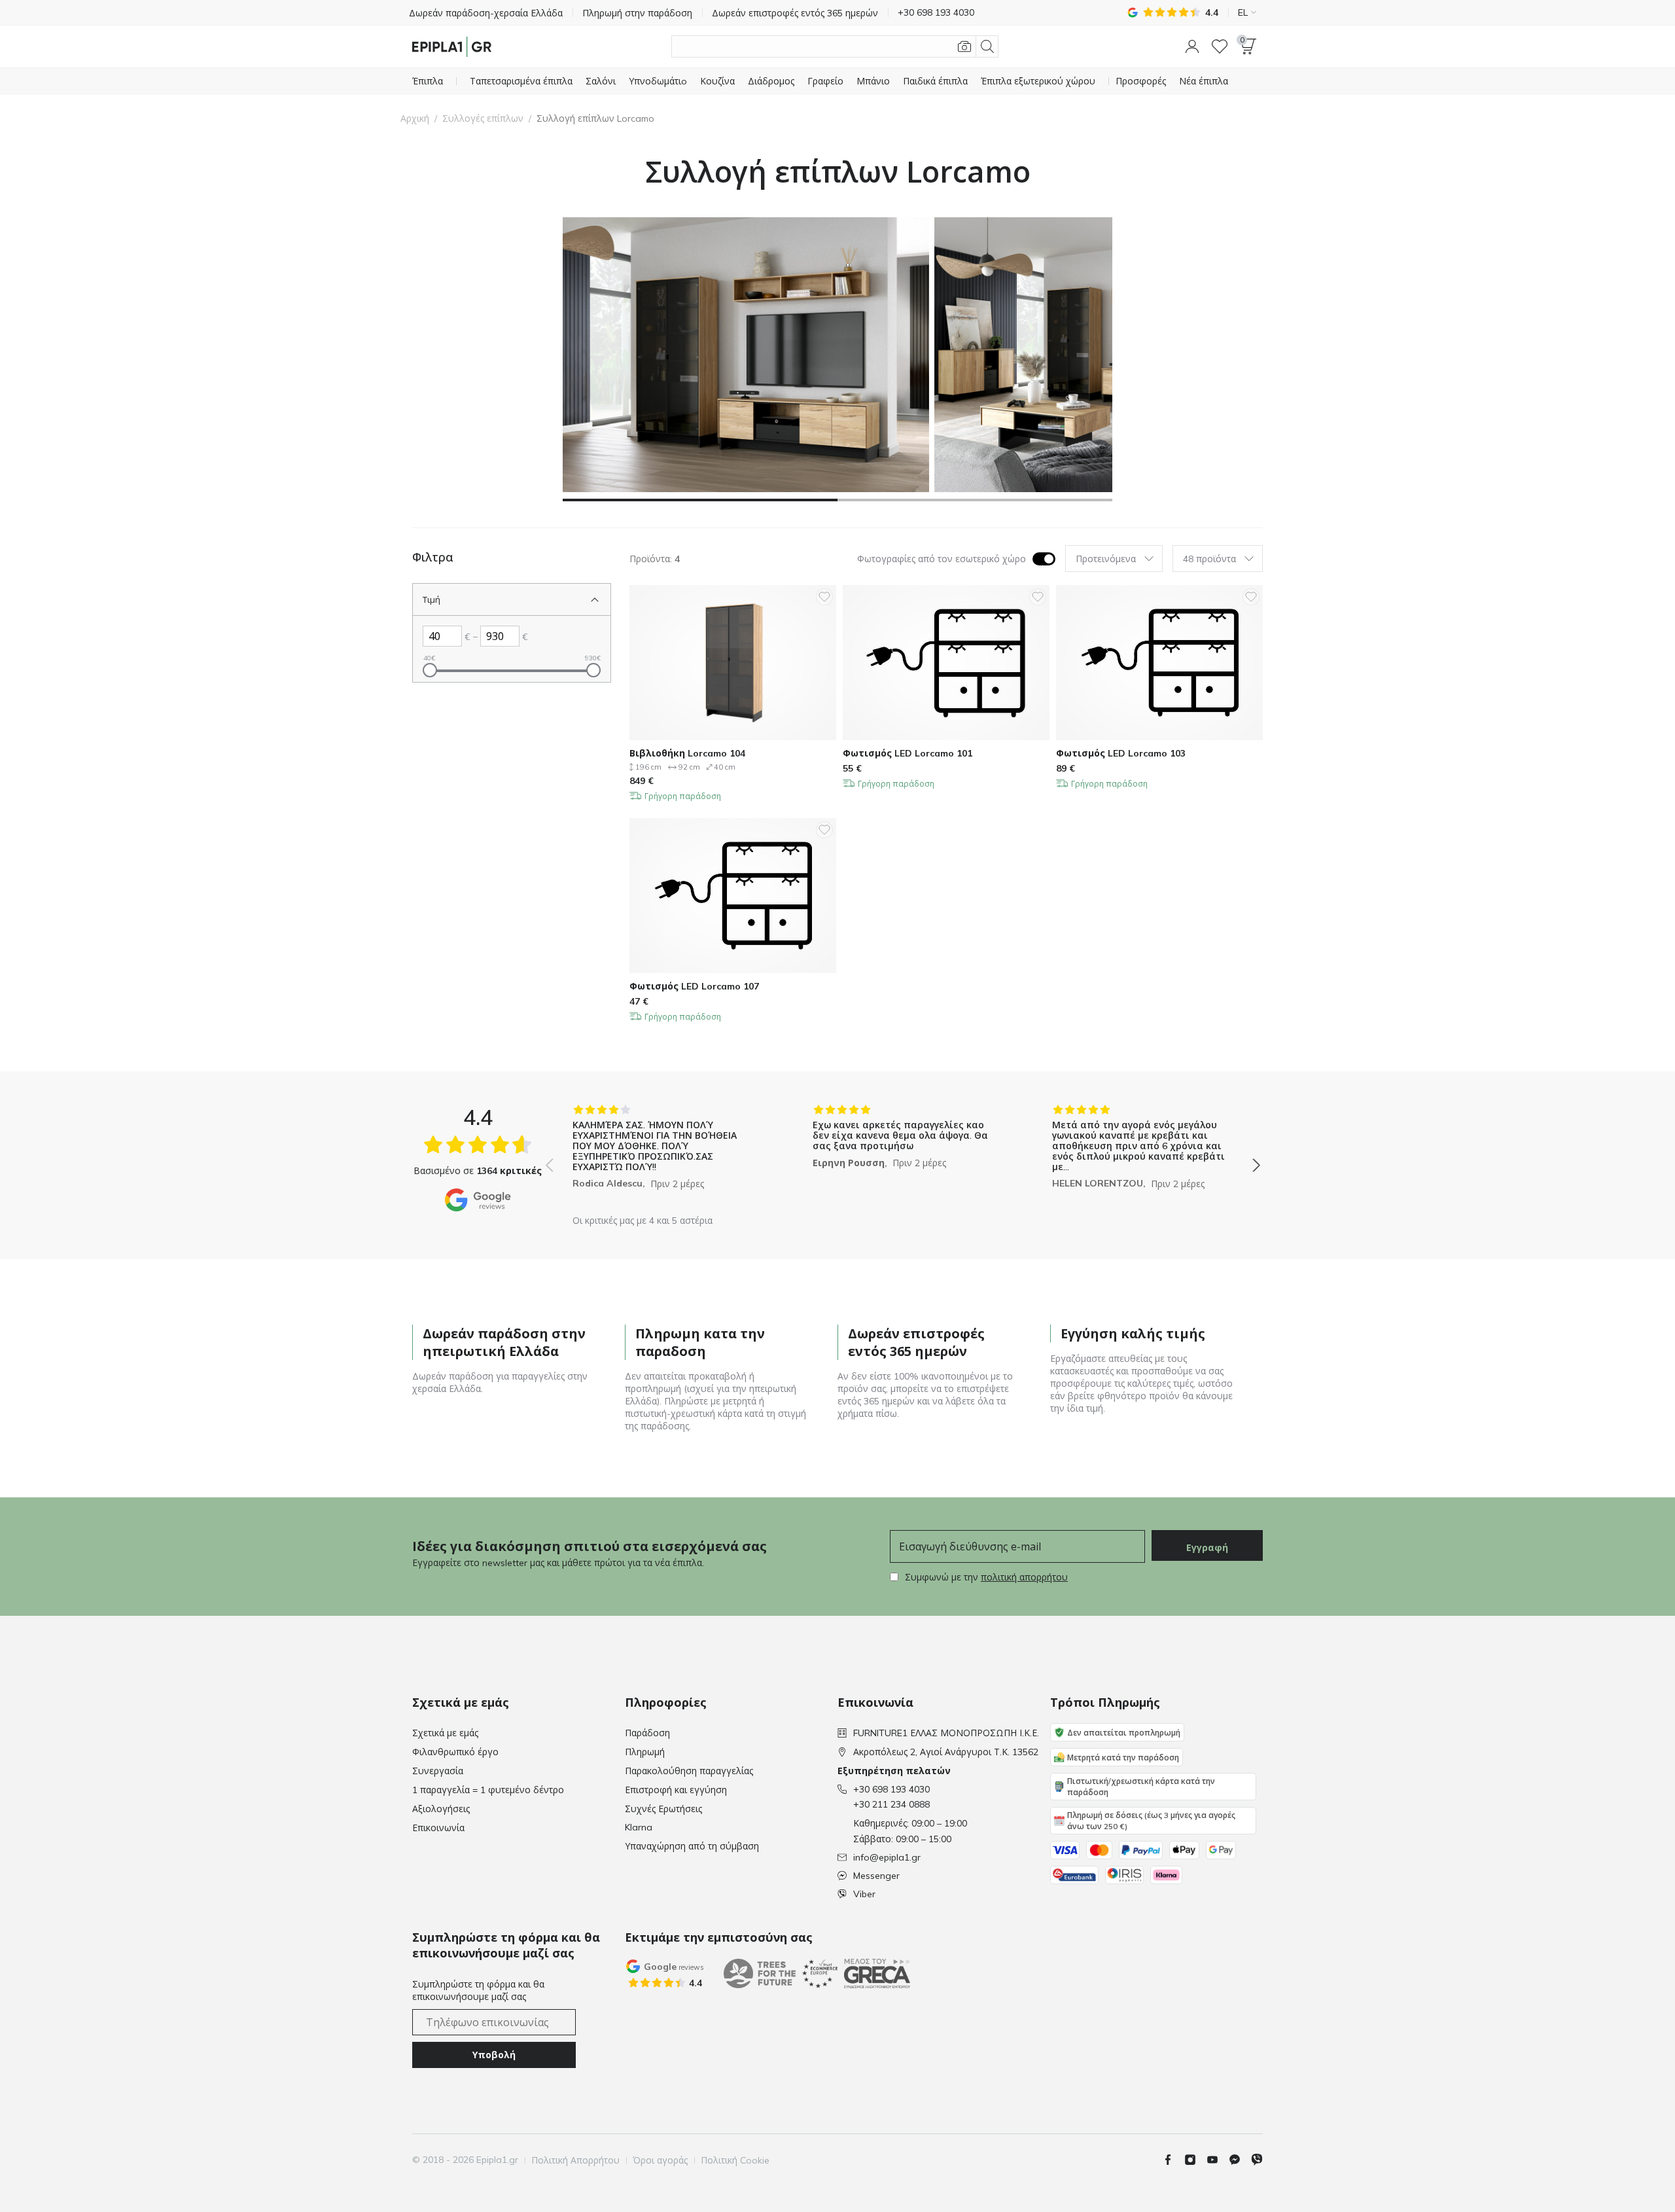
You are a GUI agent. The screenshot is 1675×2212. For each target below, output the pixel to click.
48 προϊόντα (1209, 559)
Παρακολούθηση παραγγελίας (689, 1771)
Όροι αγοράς (660, 2160)
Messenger (876, 1876)
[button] (1192, 46)
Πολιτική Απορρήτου (575, 2160)
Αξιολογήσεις (441, 1809)
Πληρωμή (645, 1752)
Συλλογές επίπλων (483, 118)
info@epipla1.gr (887, 1857)
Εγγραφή (1207, 1548)
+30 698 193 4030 (891, 1789)
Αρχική (415, 118)
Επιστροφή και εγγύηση (676, 1790)
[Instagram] (1195, 2160)
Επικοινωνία (438, 1828)
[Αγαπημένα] (1220, 46)
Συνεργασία (438, 1771)
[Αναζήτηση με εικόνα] (964, 46)
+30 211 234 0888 (891, 1804)
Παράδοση (647, 1733)
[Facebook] (1173, 2160)
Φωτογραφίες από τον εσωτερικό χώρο (942, 559)
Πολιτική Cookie (735, 2160)
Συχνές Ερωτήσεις (663, 1809)
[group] (663, 1156)
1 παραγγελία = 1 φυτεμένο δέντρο (488, 1790)
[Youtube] (1218, 2160)
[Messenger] (1240, 2160)
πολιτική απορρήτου (1024, 1577)
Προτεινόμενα (1106, 559)
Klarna (639, 1827)
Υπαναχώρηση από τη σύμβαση (692, 1846)
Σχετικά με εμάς (445, 1733)
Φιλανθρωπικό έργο (455, 1752)
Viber (864, 1894)
